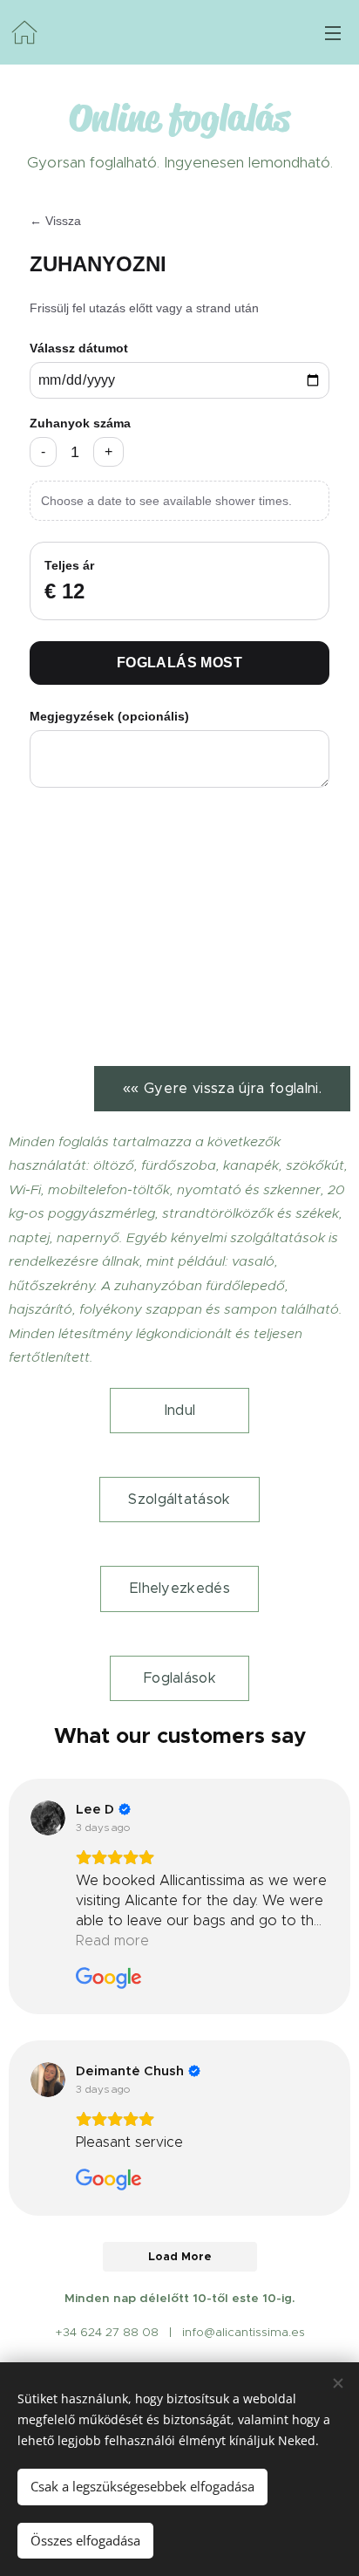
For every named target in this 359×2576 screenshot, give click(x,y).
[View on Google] (48, 1818)
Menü (333, 32)
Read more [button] (112, 1941)
